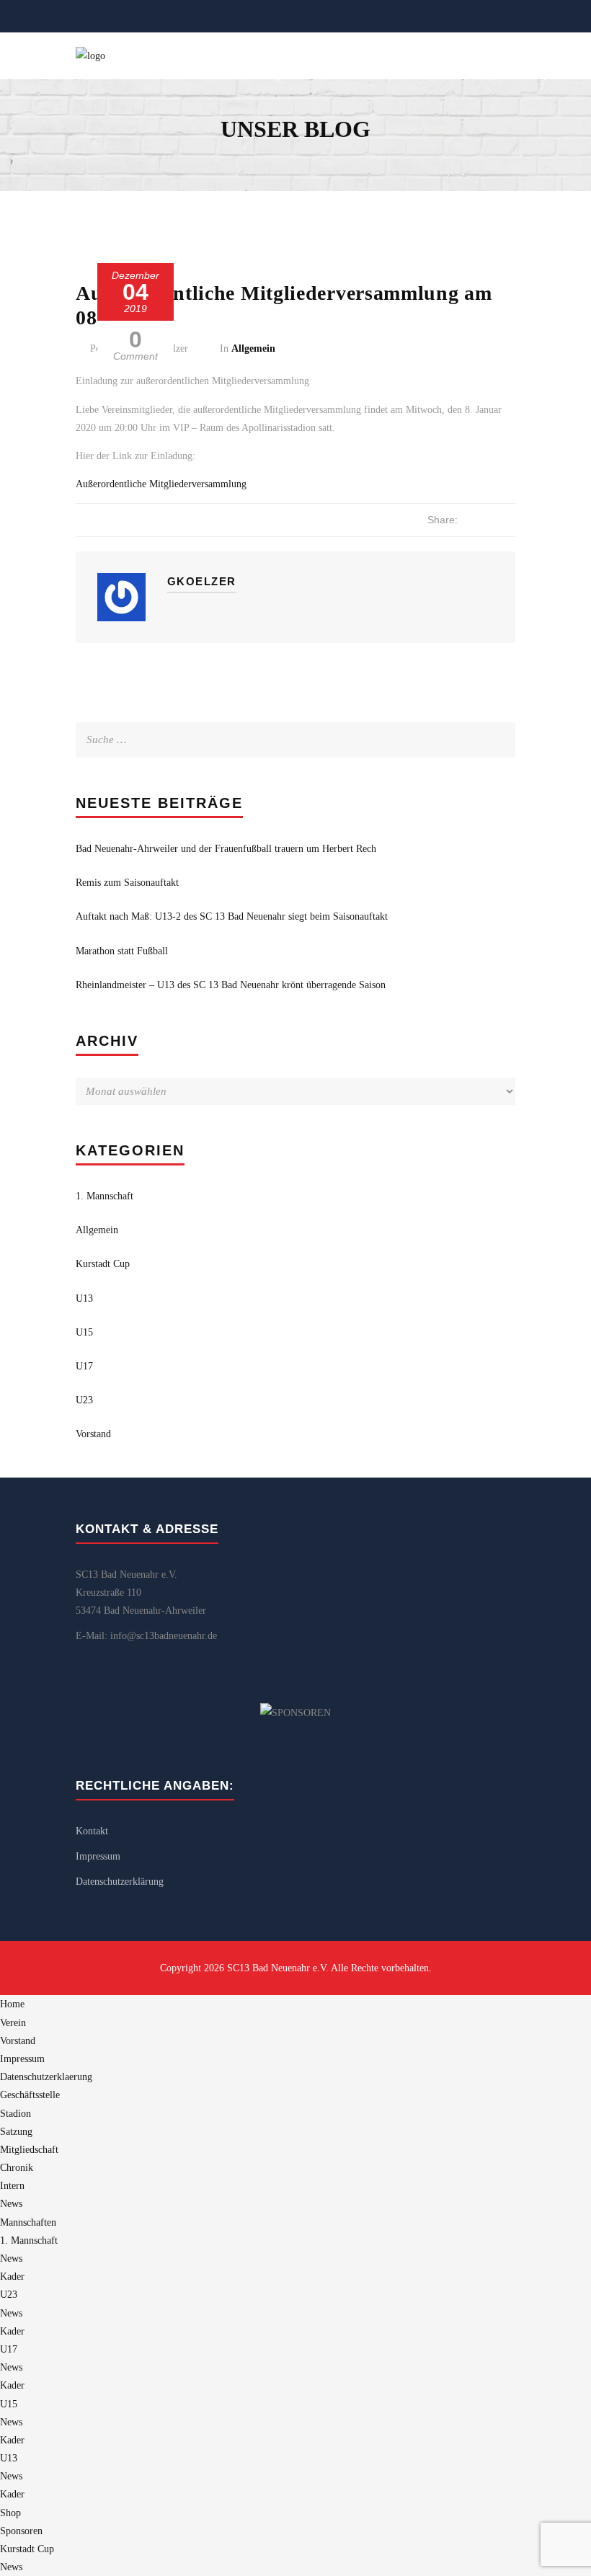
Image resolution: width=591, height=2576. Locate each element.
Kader (12, 2277)
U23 (84, 1400)
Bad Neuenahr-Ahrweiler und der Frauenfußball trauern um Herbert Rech (226, 849)
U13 (84, 1298)
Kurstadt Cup (103, 1264)
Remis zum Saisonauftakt (127, 883)
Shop (10, 2513)
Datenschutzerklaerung (46, 2077)
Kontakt (92, 1831)
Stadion (15, 2114)
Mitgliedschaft (29, 2150)
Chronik (17, 2168)
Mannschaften (28, 2222)
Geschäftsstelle (30, 2095)
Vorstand (93, 1434)
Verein (13, 2023)
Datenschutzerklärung (120, 1882)
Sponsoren (21, 2531)
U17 (84, 1366)
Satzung (16, 2132)
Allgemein (253, 348)
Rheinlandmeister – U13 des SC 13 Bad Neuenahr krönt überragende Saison (231, 985)
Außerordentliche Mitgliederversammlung (161, 484)
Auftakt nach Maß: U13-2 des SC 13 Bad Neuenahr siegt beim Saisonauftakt (232, 916)
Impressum (98, 1856)
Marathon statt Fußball (122, 951)
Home (12, 2004)
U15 (84, 1332)
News (11, 2204)
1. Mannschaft (105, 1196)
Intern (12, 2186)
